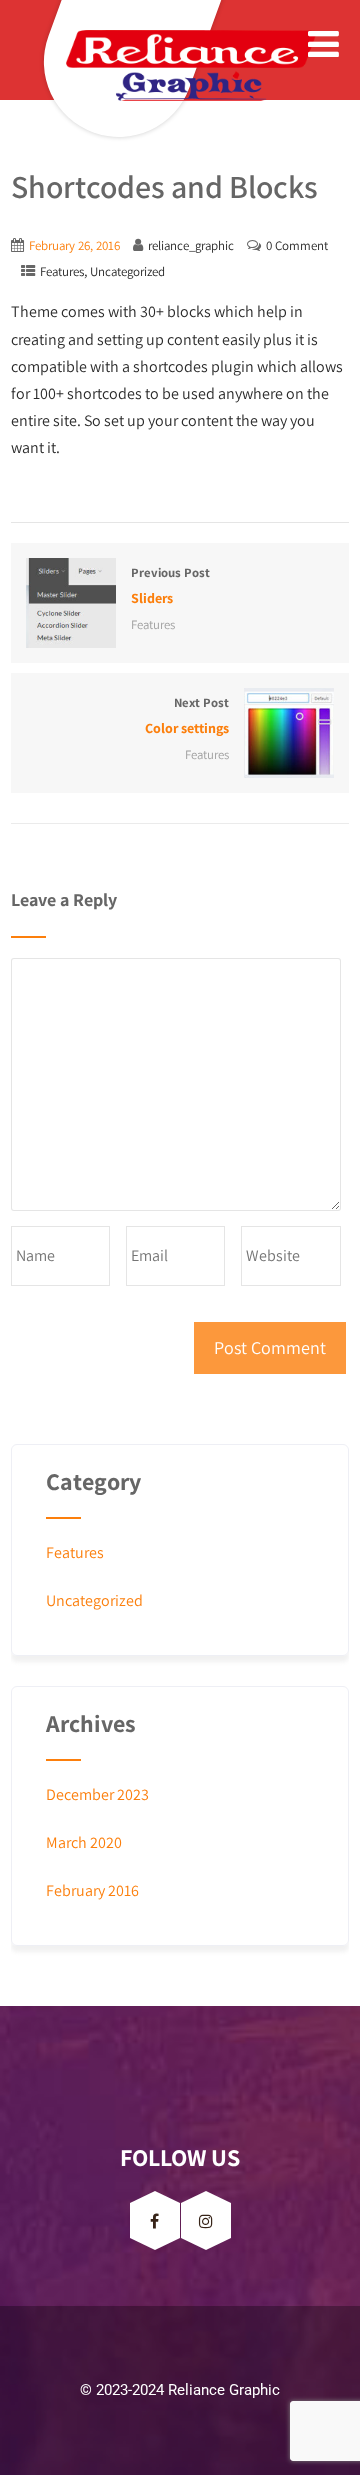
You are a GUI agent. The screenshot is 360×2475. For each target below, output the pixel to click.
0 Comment (297, 245)
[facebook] (155, 2220)
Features (62, 271)
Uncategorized (127, 271)
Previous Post (170, 585)
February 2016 (92, 1890)
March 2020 (84, 1842)
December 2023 (97, 1794)
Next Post (187, 715)
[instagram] (206, 2220)
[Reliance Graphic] (136, 65)
